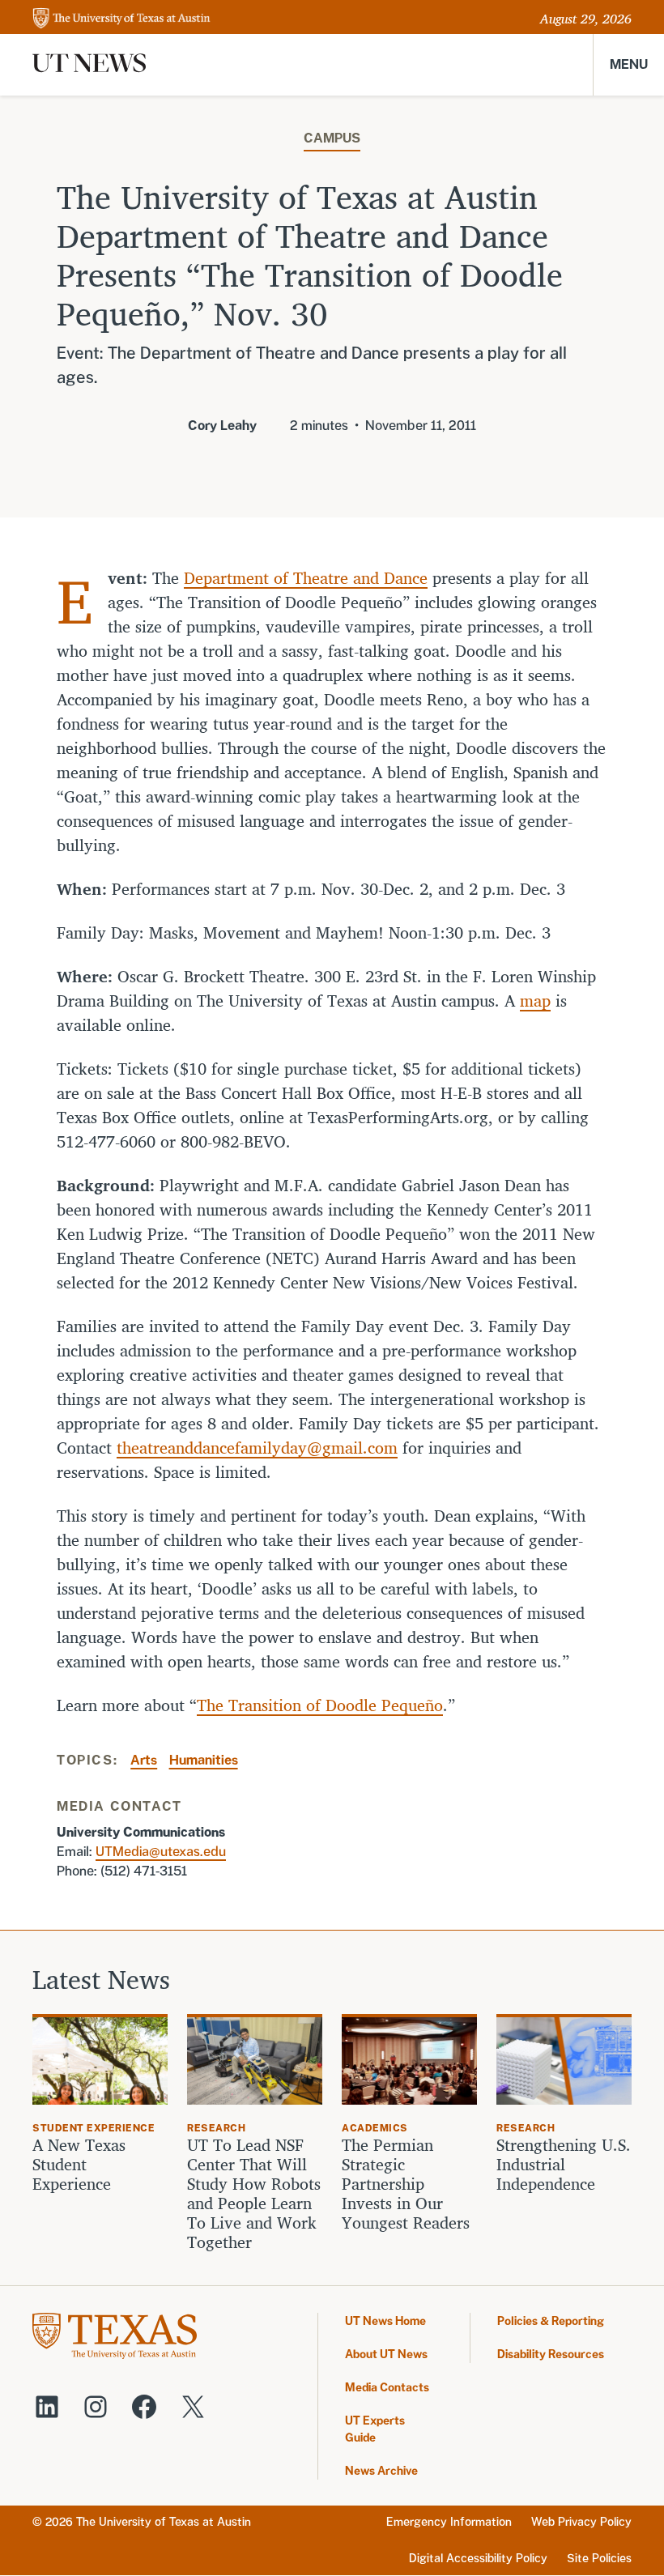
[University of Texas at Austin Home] (121, 19)
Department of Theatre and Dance (306, 578)
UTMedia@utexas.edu (161, 1852)
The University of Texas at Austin (164, 2522)
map (535, 1001)
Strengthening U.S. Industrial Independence (564, 2165)
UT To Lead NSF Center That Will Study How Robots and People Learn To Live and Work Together (254, 2194)
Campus (332, 138)
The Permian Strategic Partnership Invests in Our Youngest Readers (406, 2184)
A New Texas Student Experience (79, 2165)
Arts (144, 1760)
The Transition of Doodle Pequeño (320, 1705)
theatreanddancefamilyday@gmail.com (257, 1448)
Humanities (204, 1760)
